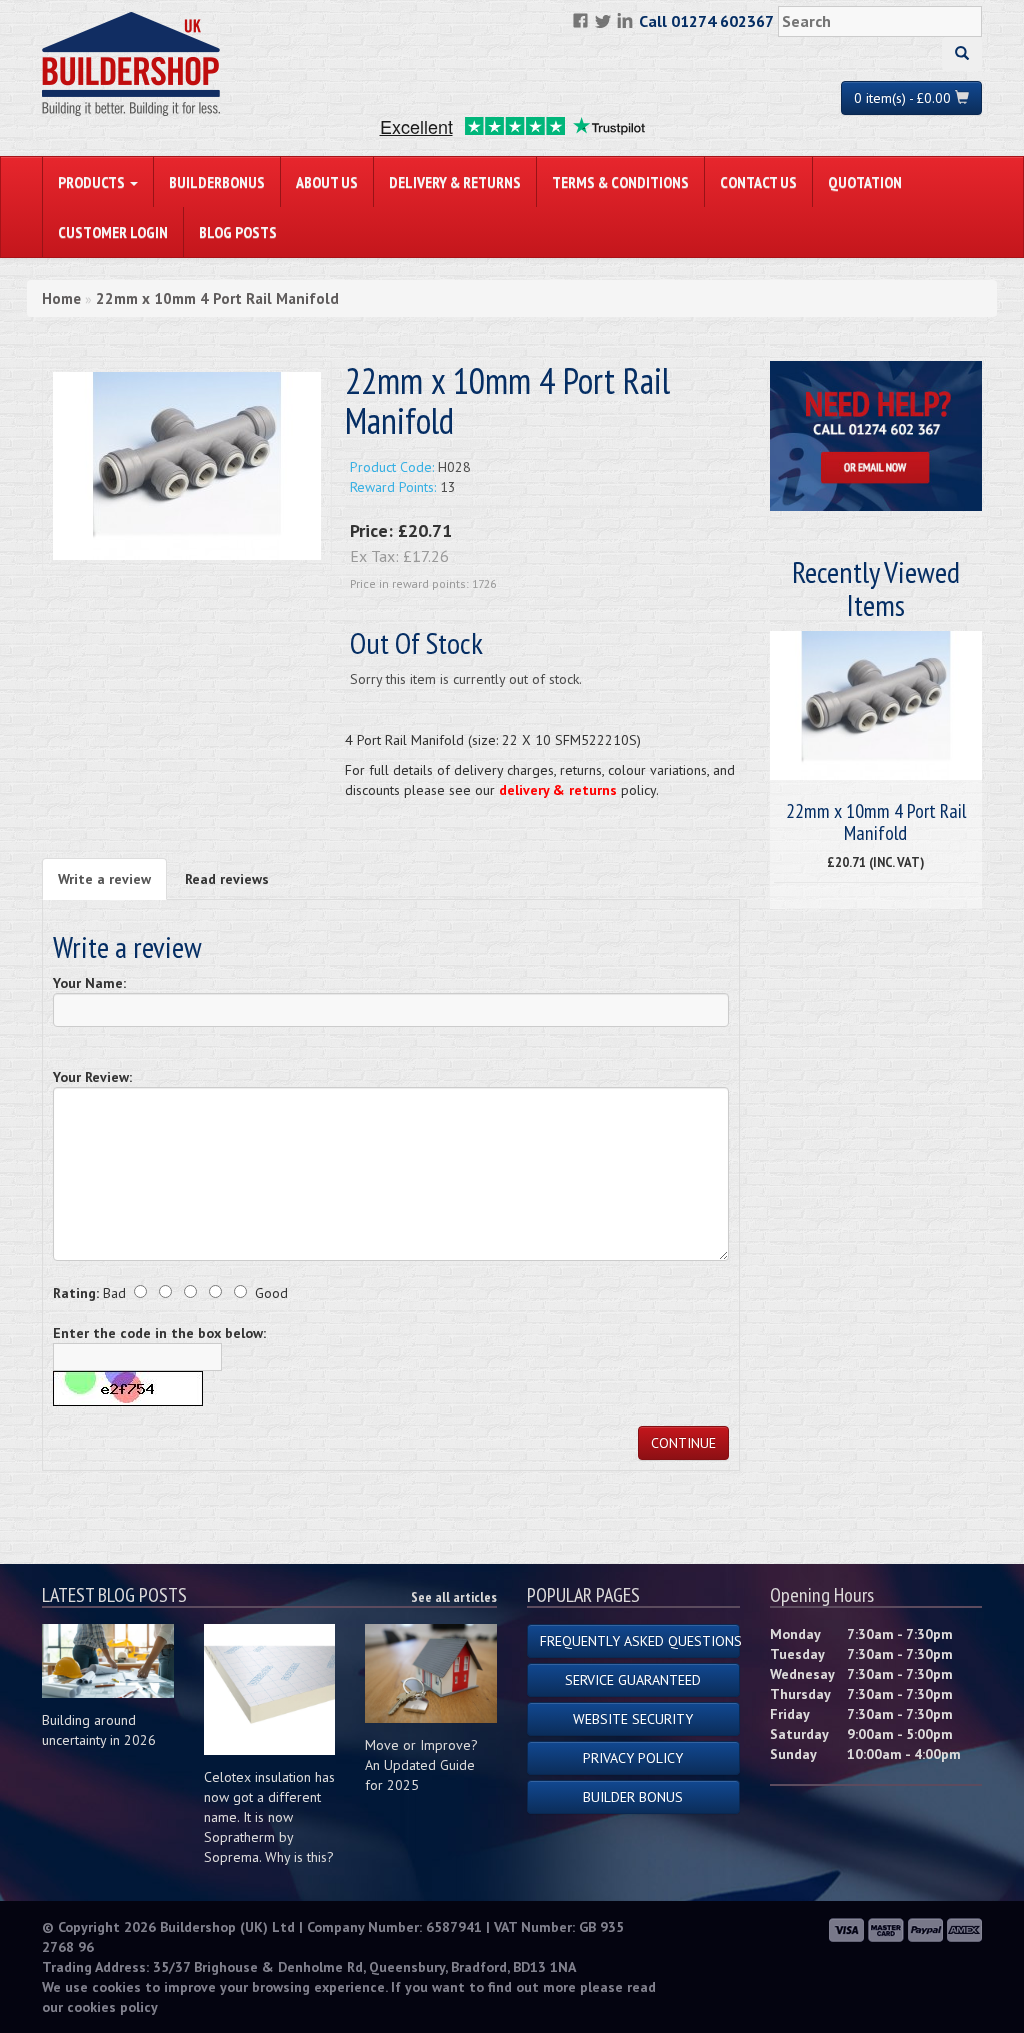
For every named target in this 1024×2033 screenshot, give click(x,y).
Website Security (633, 1719)
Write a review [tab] (104, 879)
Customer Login (113, 232)
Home (61, 298)
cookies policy (112, 2007)
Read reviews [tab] (227, 879)
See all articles (454, 1597)
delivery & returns (558, 790)
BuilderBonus (217, 182)
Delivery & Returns (455, 182)
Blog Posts (238, 232)
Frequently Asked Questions (640, 1641)
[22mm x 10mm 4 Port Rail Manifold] (187, 465)
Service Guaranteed (633, 1680)
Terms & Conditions (620, 182)
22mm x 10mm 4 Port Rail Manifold (217, 298)
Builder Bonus (633, 1797)
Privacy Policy (633, 1758)
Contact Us (758, 182)
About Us (327, 182)
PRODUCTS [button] (93, 182)
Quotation (865, 182)
